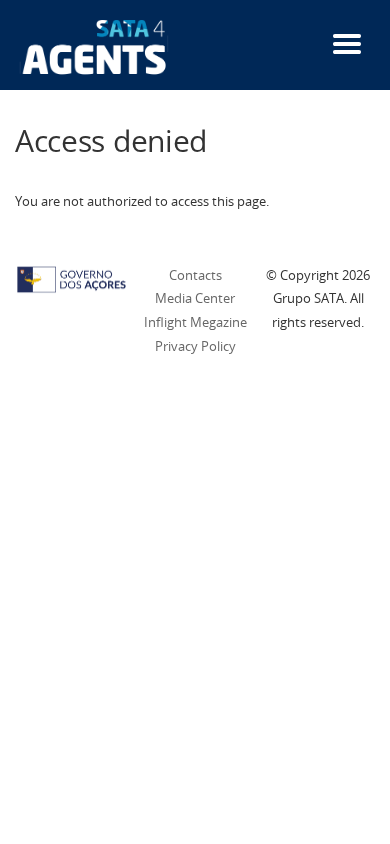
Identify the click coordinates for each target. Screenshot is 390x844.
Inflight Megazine (195, 322)
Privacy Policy (195, 346)
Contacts (195, 275)
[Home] (94, 46)
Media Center (195, 298)
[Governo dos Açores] (71, 278)
